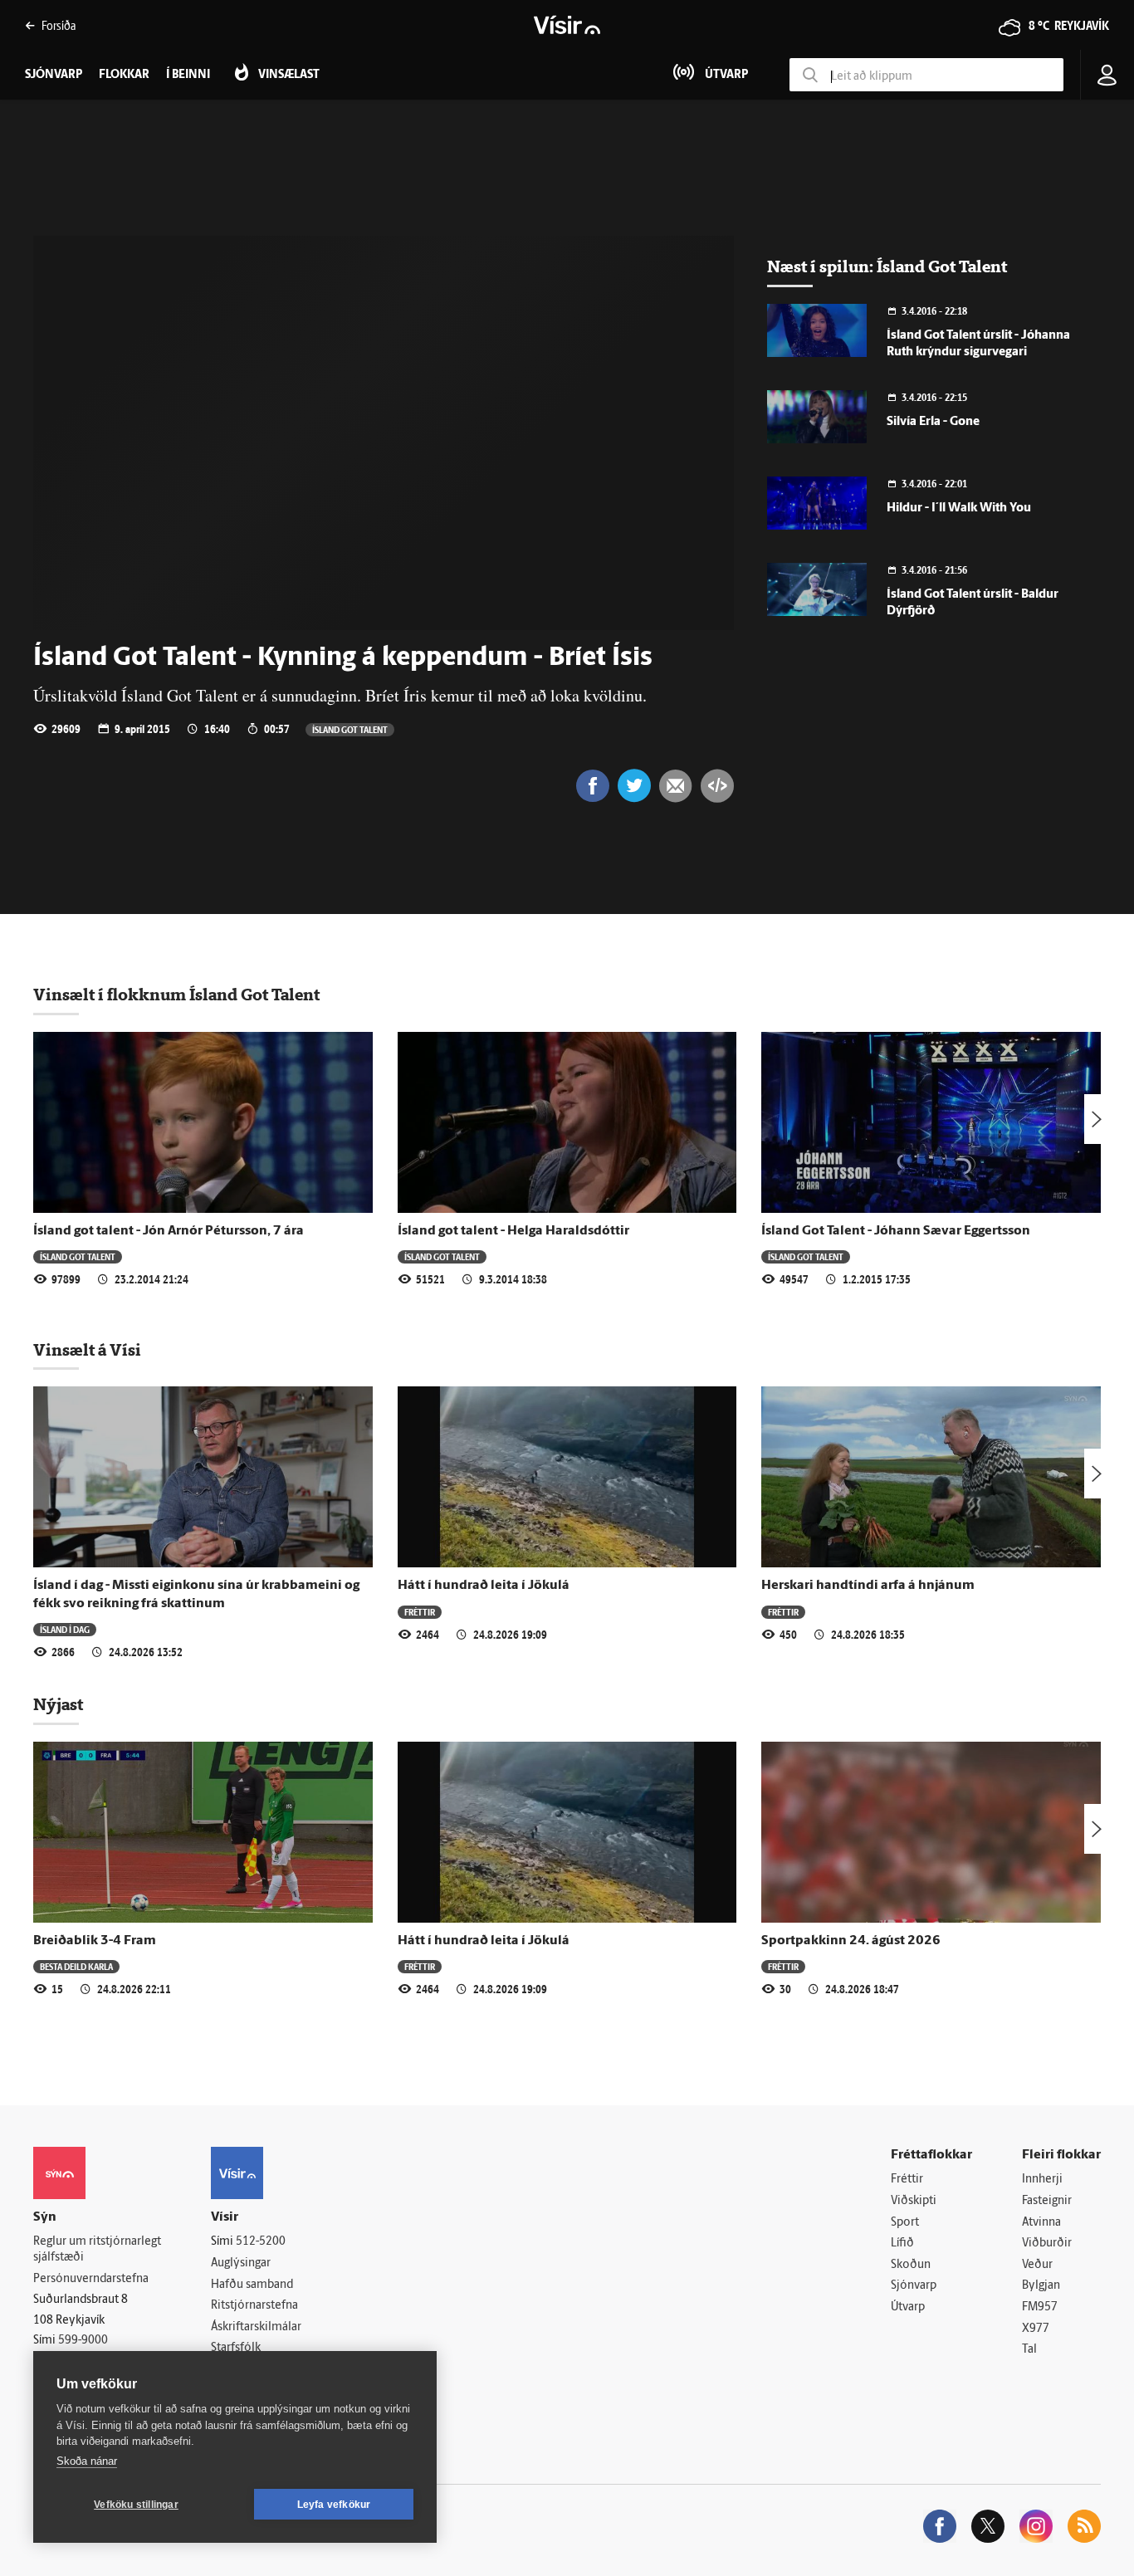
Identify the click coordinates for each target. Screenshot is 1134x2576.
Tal (1029, 2350)
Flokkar (124, 75)
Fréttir (420, 1612)
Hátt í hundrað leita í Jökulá (484, 1586)
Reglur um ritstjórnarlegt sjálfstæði (97, 2250)
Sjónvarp (914, 2286)
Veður (1037, 2265)
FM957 (1040, 2307)
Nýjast (58, 1704)
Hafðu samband (252, 2285)
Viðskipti (914, 2201)
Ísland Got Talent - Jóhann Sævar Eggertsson (896, 1231)
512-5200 (261, 2242)
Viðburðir (1047, 2244)
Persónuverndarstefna (91, 2279)
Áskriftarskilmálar (256, 2327)
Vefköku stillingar (136, 2505)
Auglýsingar (241, 2263)
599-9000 (83, 2341)
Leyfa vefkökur (334, 2505)
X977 (1036, 2329)
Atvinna (1041, 2223)
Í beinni (188, 75)
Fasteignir (1047, 2201)
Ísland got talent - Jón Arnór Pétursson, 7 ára (169, 1231)
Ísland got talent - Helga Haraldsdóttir (513, 1231)
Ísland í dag (65, 1629)
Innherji (1042, 2180)
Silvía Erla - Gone (933, 422)
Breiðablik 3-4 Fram (95, 1941)
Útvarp (908, 2307)
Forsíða (59, 25)
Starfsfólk (236, 2348)
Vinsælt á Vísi (87, 1350)
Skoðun (911, 2265)
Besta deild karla (76, 1966)
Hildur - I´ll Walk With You (959, 508)
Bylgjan (1041, 2286)
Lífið (902, 2244)
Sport (905, 2223)
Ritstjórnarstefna (254, 2306)
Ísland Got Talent (350, 729)
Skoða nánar (87, 2461)
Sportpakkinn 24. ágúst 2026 (851, 1941)
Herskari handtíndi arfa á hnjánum (868, 1586)
